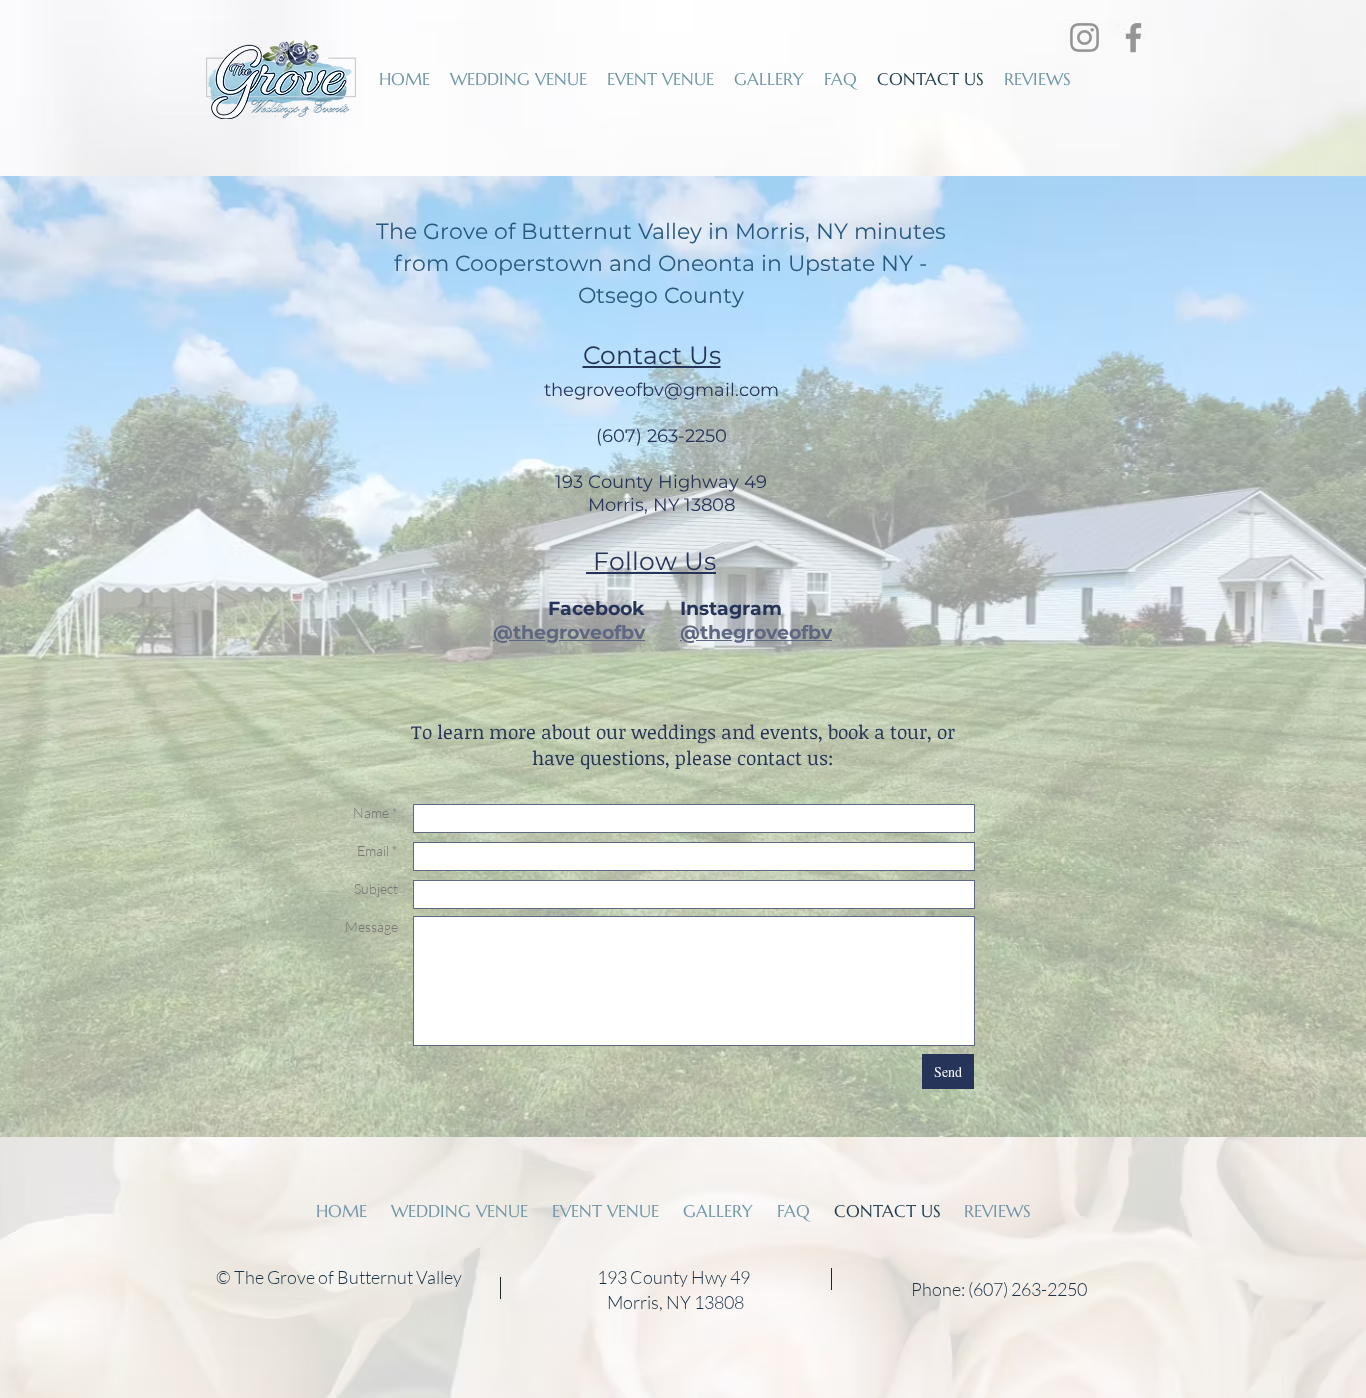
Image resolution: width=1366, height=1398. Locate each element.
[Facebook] (1133, 37)
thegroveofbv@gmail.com (661, 390)
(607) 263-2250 (661, 436)
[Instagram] (1084, 37)
